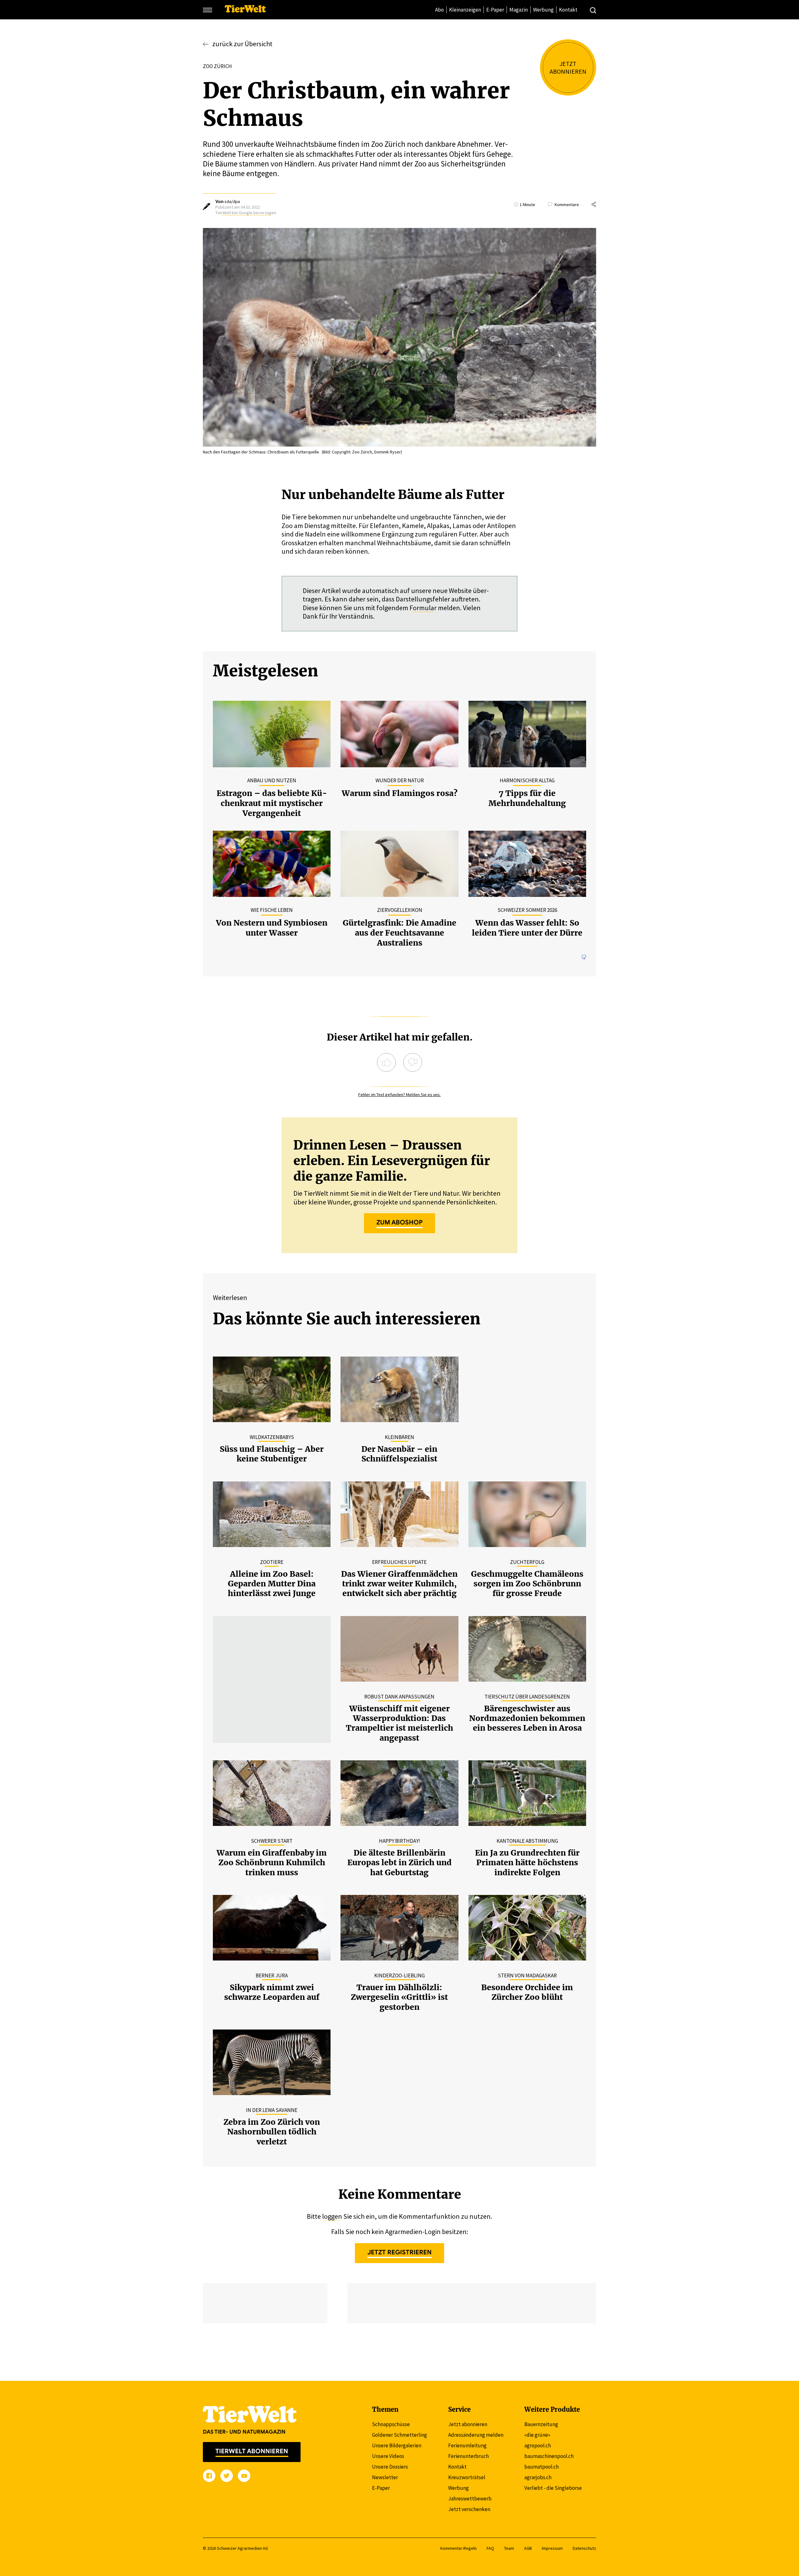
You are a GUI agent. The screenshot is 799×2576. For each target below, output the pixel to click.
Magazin (519, 10)
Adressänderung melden (476, 2435)
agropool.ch (538, 2445)
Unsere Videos (388, 2456)
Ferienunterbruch (468, 2456)
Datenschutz (584, 2548)
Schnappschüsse (391, 2424)
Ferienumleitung (467, 2445)
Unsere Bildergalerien (397, 2445)
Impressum (552, 2548)
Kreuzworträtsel (467, 2477)
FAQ (490, 2548)
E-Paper (495, 10)
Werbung (543, 10)
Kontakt (568, 10)
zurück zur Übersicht (242, 44)
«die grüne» (537, 2435)
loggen (332, 2216)
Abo (439, 10)
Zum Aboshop (399, 1222)
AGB (528, 2548)
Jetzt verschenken (469, 2509)
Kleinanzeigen (465, 10)
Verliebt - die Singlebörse (553, 2488)
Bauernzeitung (541, 2424)
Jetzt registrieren (399, 2252)
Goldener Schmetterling (399, 2435)
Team (509, 2548)
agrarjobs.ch (538, 2477)
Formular (423, 608)
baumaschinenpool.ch (549, 2456)
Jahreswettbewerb (470, 2499)
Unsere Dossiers (390, 2467)
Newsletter (385, 2477)
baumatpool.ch (542, 2467)
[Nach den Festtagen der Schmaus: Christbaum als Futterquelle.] (399, 338)
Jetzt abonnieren (468, 2424)
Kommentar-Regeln (458, 2548)
